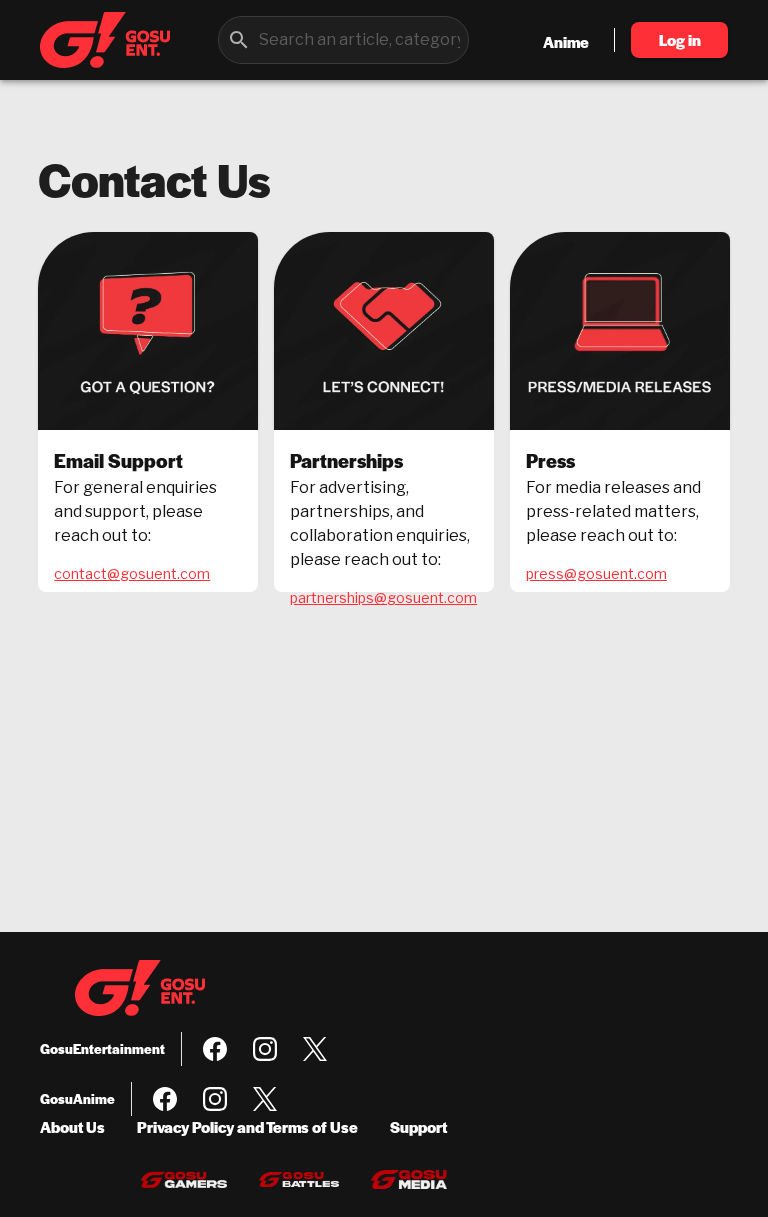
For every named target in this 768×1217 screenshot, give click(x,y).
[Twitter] (315, 1049)
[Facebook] (215, 1049)
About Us (72, 1126)
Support (418, 1126)
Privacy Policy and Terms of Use (247, 1126)
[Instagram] (265, 1049)
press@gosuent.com (596, 573)
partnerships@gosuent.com (383, 597)
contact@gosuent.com (132, 573)
